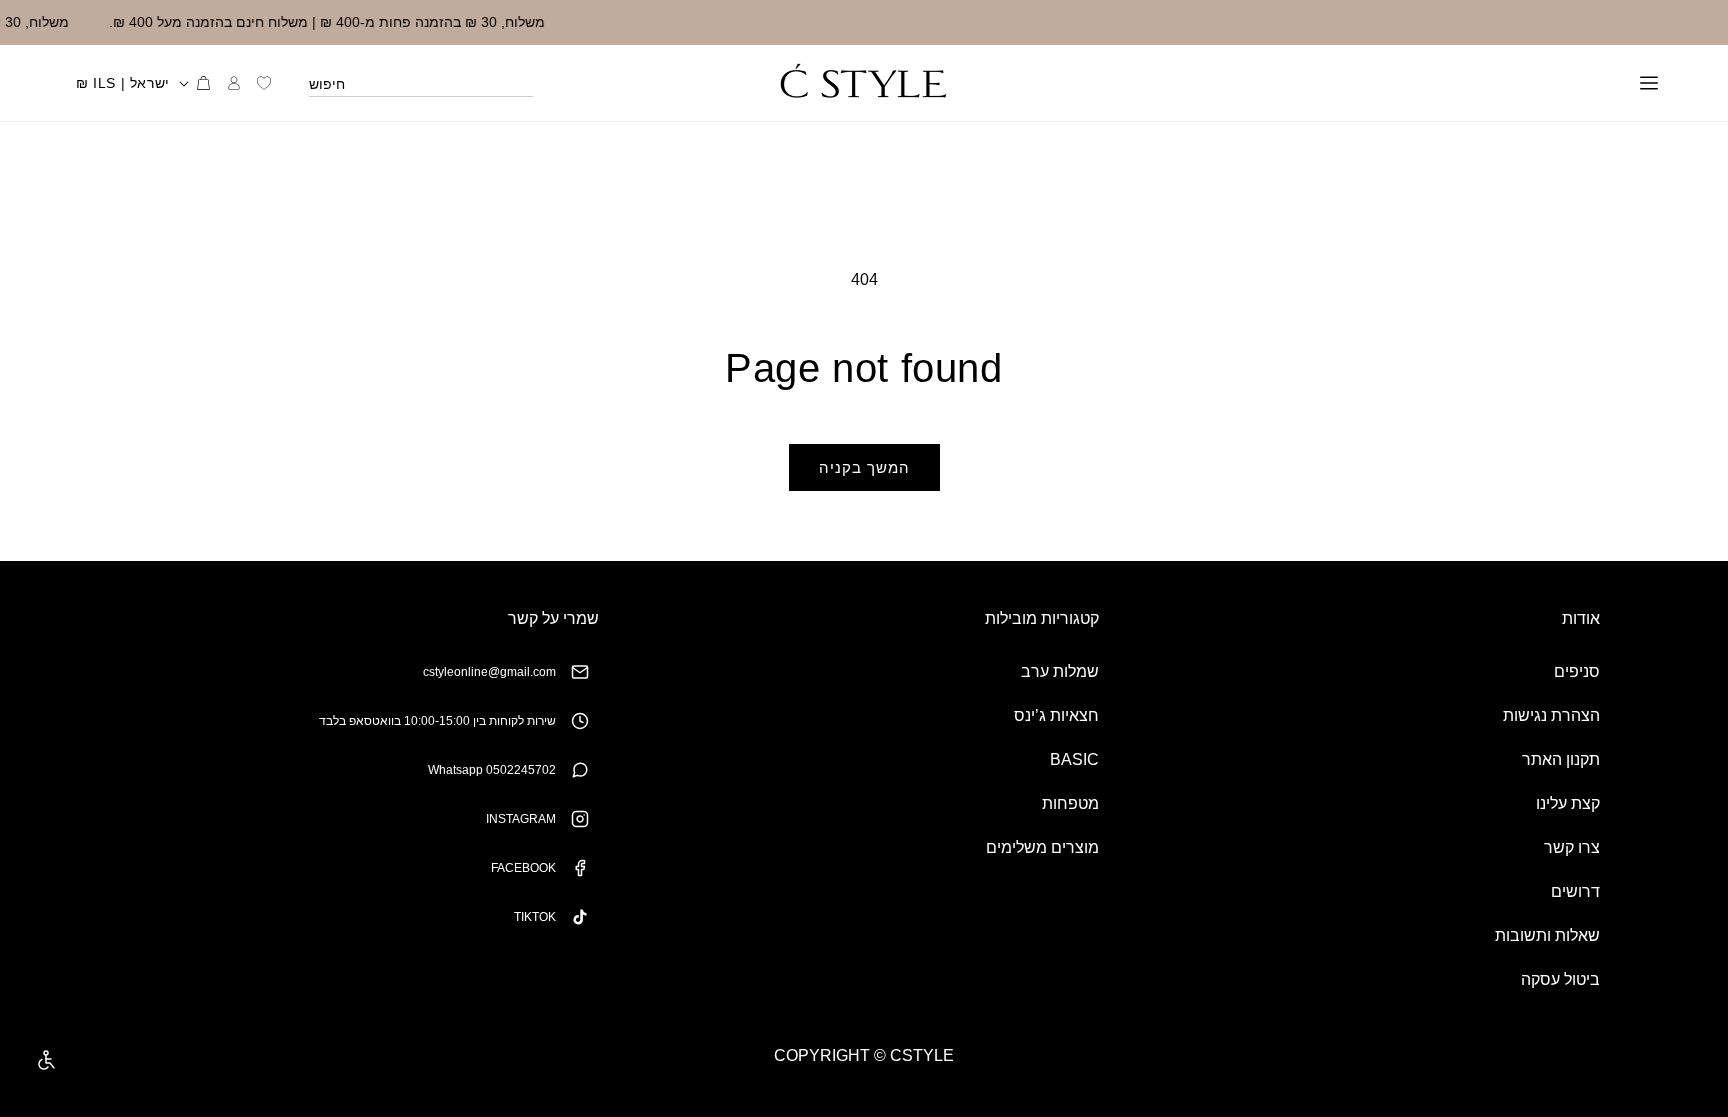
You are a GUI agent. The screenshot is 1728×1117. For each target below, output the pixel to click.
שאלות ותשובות (1547, 935)
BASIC (1074, 759)
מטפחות (1070, 803)
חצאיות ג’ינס (1056, 715)
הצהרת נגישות (1551, 715)
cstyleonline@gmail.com (489, 672)
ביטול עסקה (1560, 979)
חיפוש (327, 84)
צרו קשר (1572, 847)
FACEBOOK (523, 868)
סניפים (1577, 671)
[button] (1649, 83)
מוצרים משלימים (1042, 847)
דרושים (1575, 891)
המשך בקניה (864, 467)
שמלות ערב (1060, 671)
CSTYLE (922, 1055)
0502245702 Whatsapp (492, 770)
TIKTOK (535, 917)
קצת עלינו (1568, 803)
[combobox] (421, 83)
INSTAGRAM (521, 819)
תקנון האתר (1561, 759)
